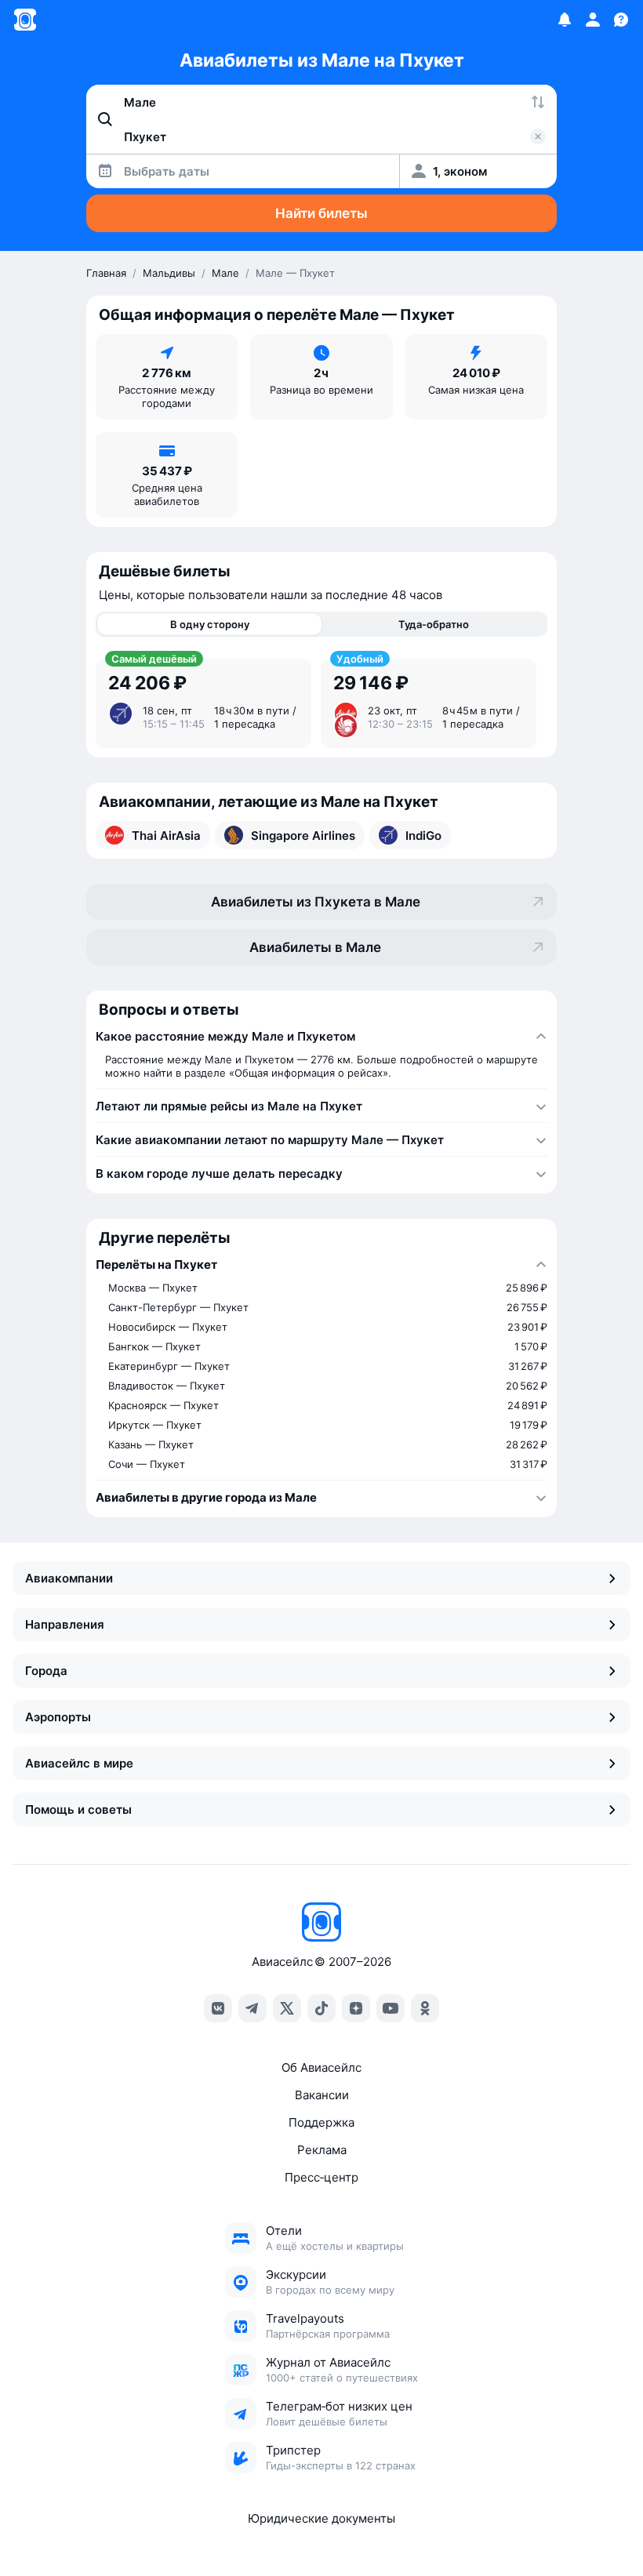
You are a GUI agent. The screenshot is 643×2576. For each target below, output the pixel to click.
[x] (287, 2008)
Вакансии (322, 2095)
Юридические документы (321, 2518)
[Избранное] (565, 20)
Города (46, 1671)
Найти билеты (321, 213)
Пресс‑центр (321, 2177)
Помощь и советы (78, 1809)
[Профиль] (593, 20)
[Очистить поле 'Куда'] (538, 136)
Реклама (322, 2150)
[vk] (218, 2008)
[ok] (425, 2008)
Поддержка (321, 2122)
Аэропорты (58, 1717)
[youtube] (391, 2008)
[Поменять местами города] (538, 102)
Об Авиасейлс (321, 2067)
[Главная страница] (25, 20)
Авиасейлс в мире (79, 1763)
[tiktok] (321, 2008)
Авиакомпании (69, 1578)
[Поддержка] (621, 20)
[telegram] (252, 2008)
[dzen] (356, 2008)
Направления (65, 1624)
